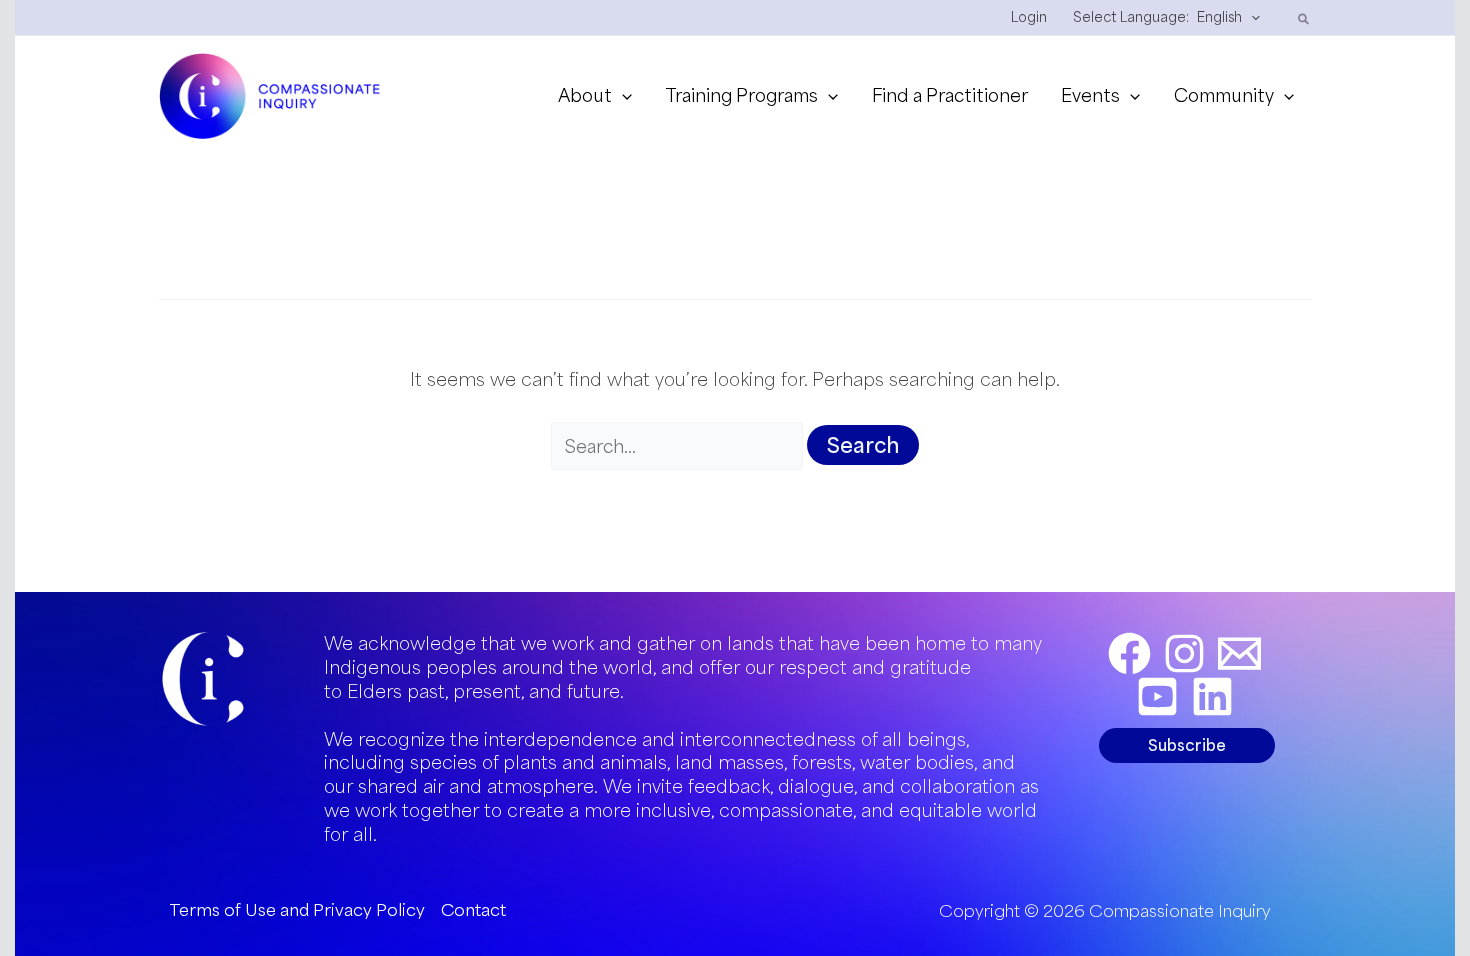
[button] (1251, 17)
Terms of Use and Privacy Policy (297, 910)
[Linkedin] (1212, 696)
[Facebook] (1129, 653)
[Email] (1239, 653)
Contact (473, 910)
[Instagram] (1184, 653)
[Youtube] (1157, 696)
